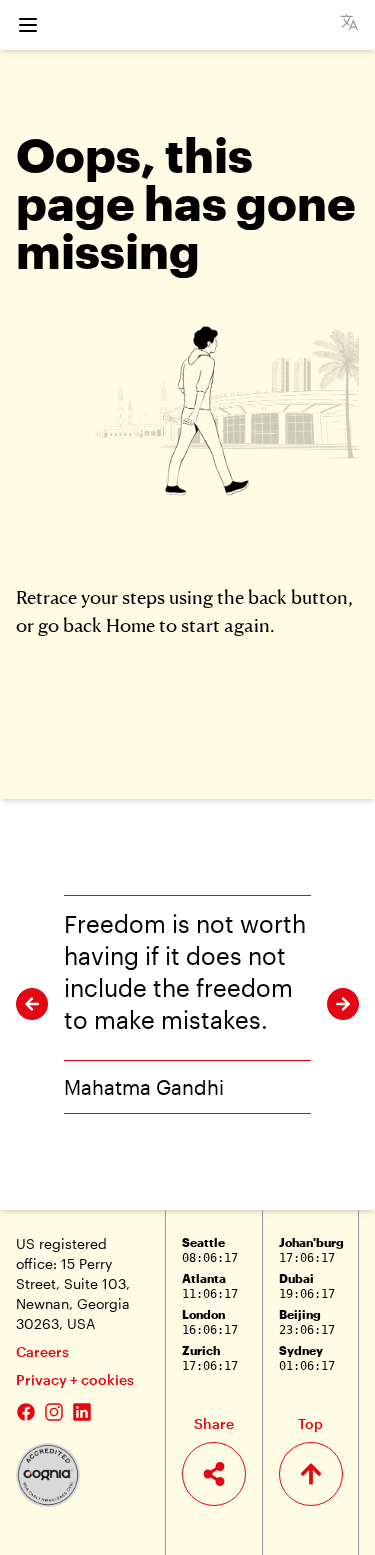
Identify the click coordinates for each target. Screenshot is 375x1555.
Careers (42, 1351)
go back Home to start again (154, 624)
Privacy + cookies (75, 1379)
